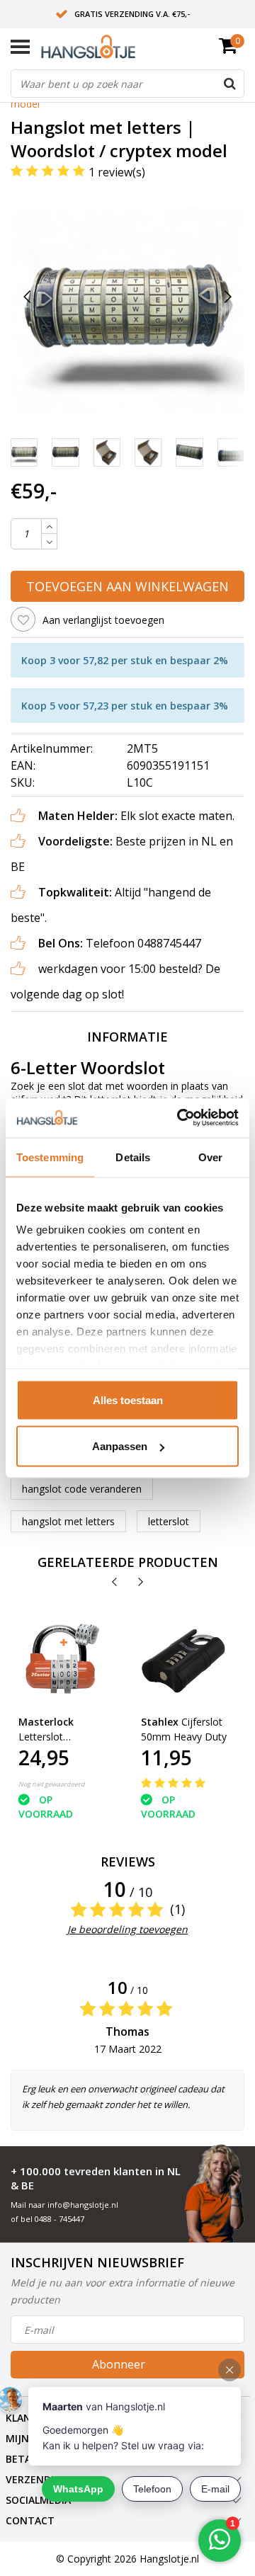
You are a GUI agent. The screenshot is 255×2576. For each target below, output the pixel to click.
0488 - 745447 (59, 2219)
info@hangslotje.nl (83, 2205)
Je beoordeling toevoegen (127, 1929)
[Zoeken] (229, 84)
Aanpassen (120, 1446)
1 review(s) (117, 172)
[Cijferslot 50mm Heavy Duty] (184, 1661)
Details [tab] (133, 1157)
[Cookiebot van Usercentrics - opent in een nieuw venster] (180, 1118)
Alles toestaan (128, 1400)
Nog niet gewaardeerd (52, 1784)
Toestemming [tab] (50, 1157)
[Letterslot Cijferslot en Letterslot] (62, 1661)
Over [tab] (210, 1157)
